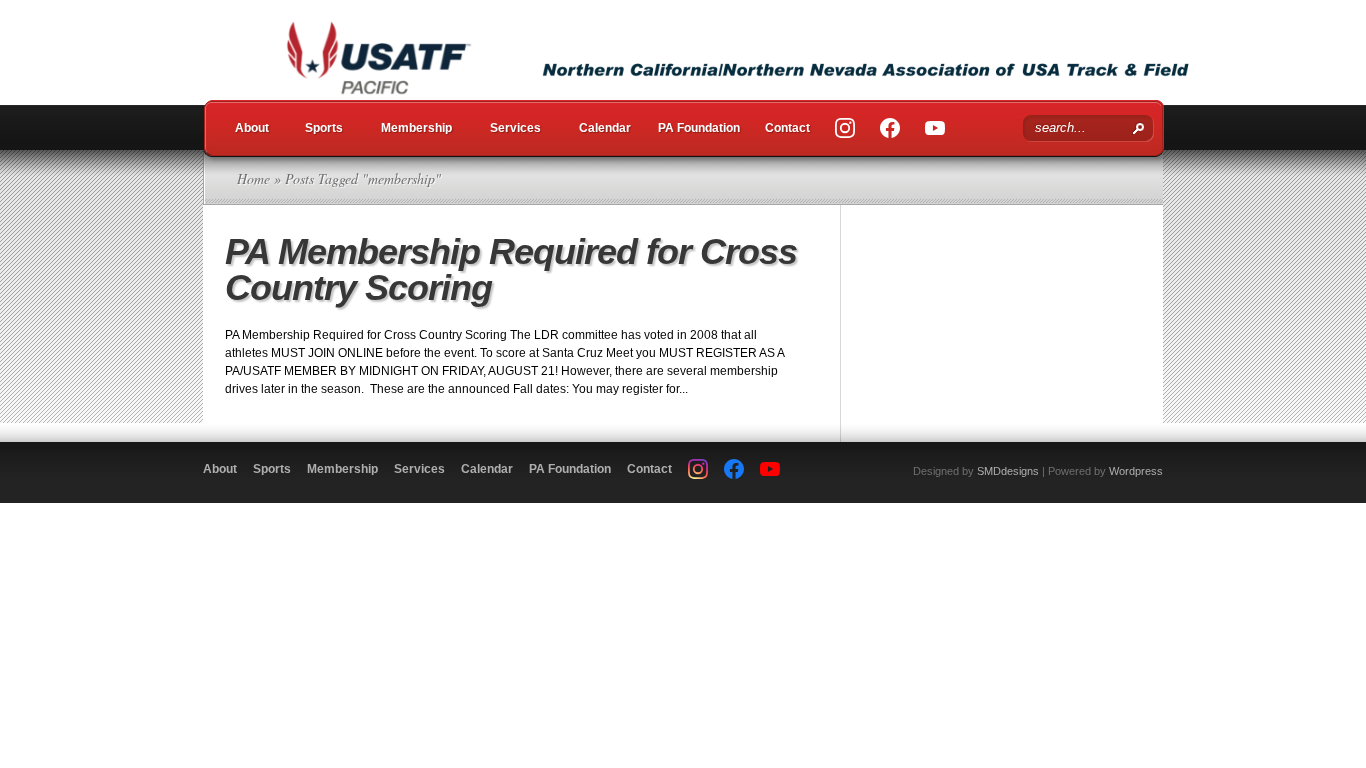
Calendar (605, 128)
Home (253, 178)
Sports (324, 128)
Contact (787, 128)
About (252, 128)
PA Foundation (699, 128)
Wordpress (1136, 471)
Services (515, 128)
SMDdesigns (1008, 471)
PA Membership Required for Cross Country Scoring (511, 269)
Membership (416, 128)
